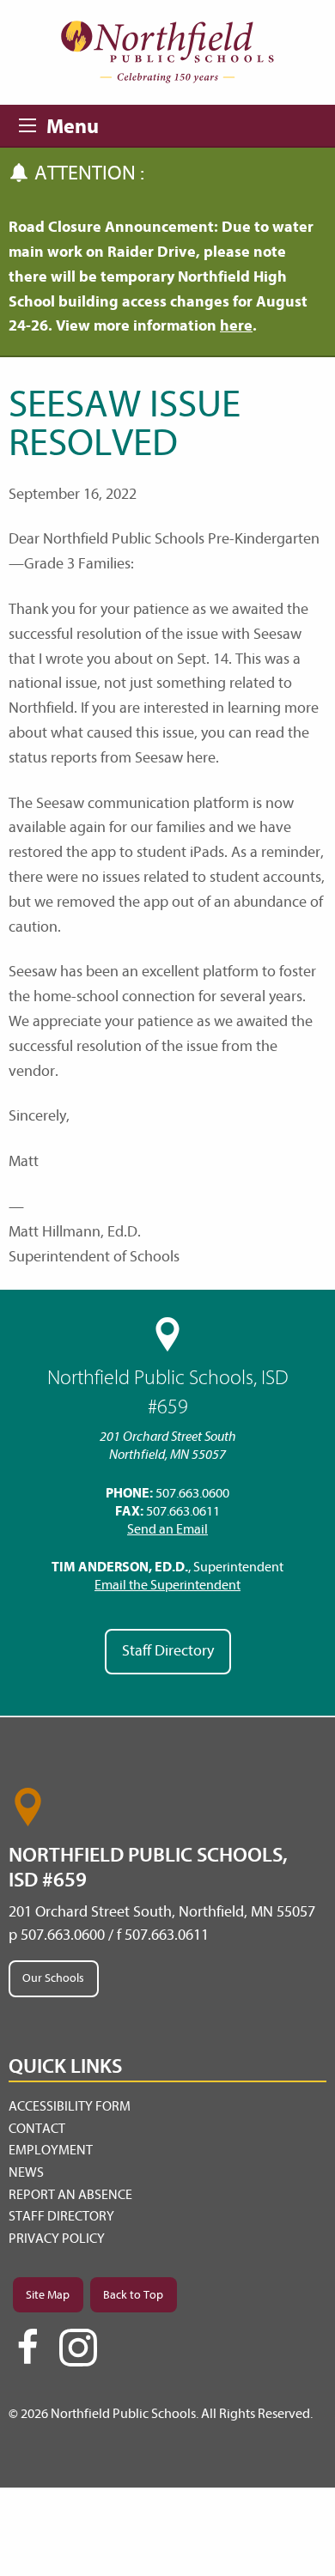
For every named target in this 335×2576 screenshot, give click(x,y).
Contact (37, 2129)
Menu (33, 123)
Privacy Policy (57, 2239)
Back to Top (133, 2295)
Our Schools (53, 1978)
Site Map (48, 2295)
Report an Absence (70, 2195)
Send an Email (167, 1529)
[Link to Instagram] (78, 2348)
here (236, 326)
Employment (51, 2150)
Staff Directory (168, 1651)
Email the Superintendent (167, 1585)
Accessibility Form (70, 2106)
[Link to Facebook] (27, 2354)
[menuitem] (167, 2107)
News (26, 2172)
